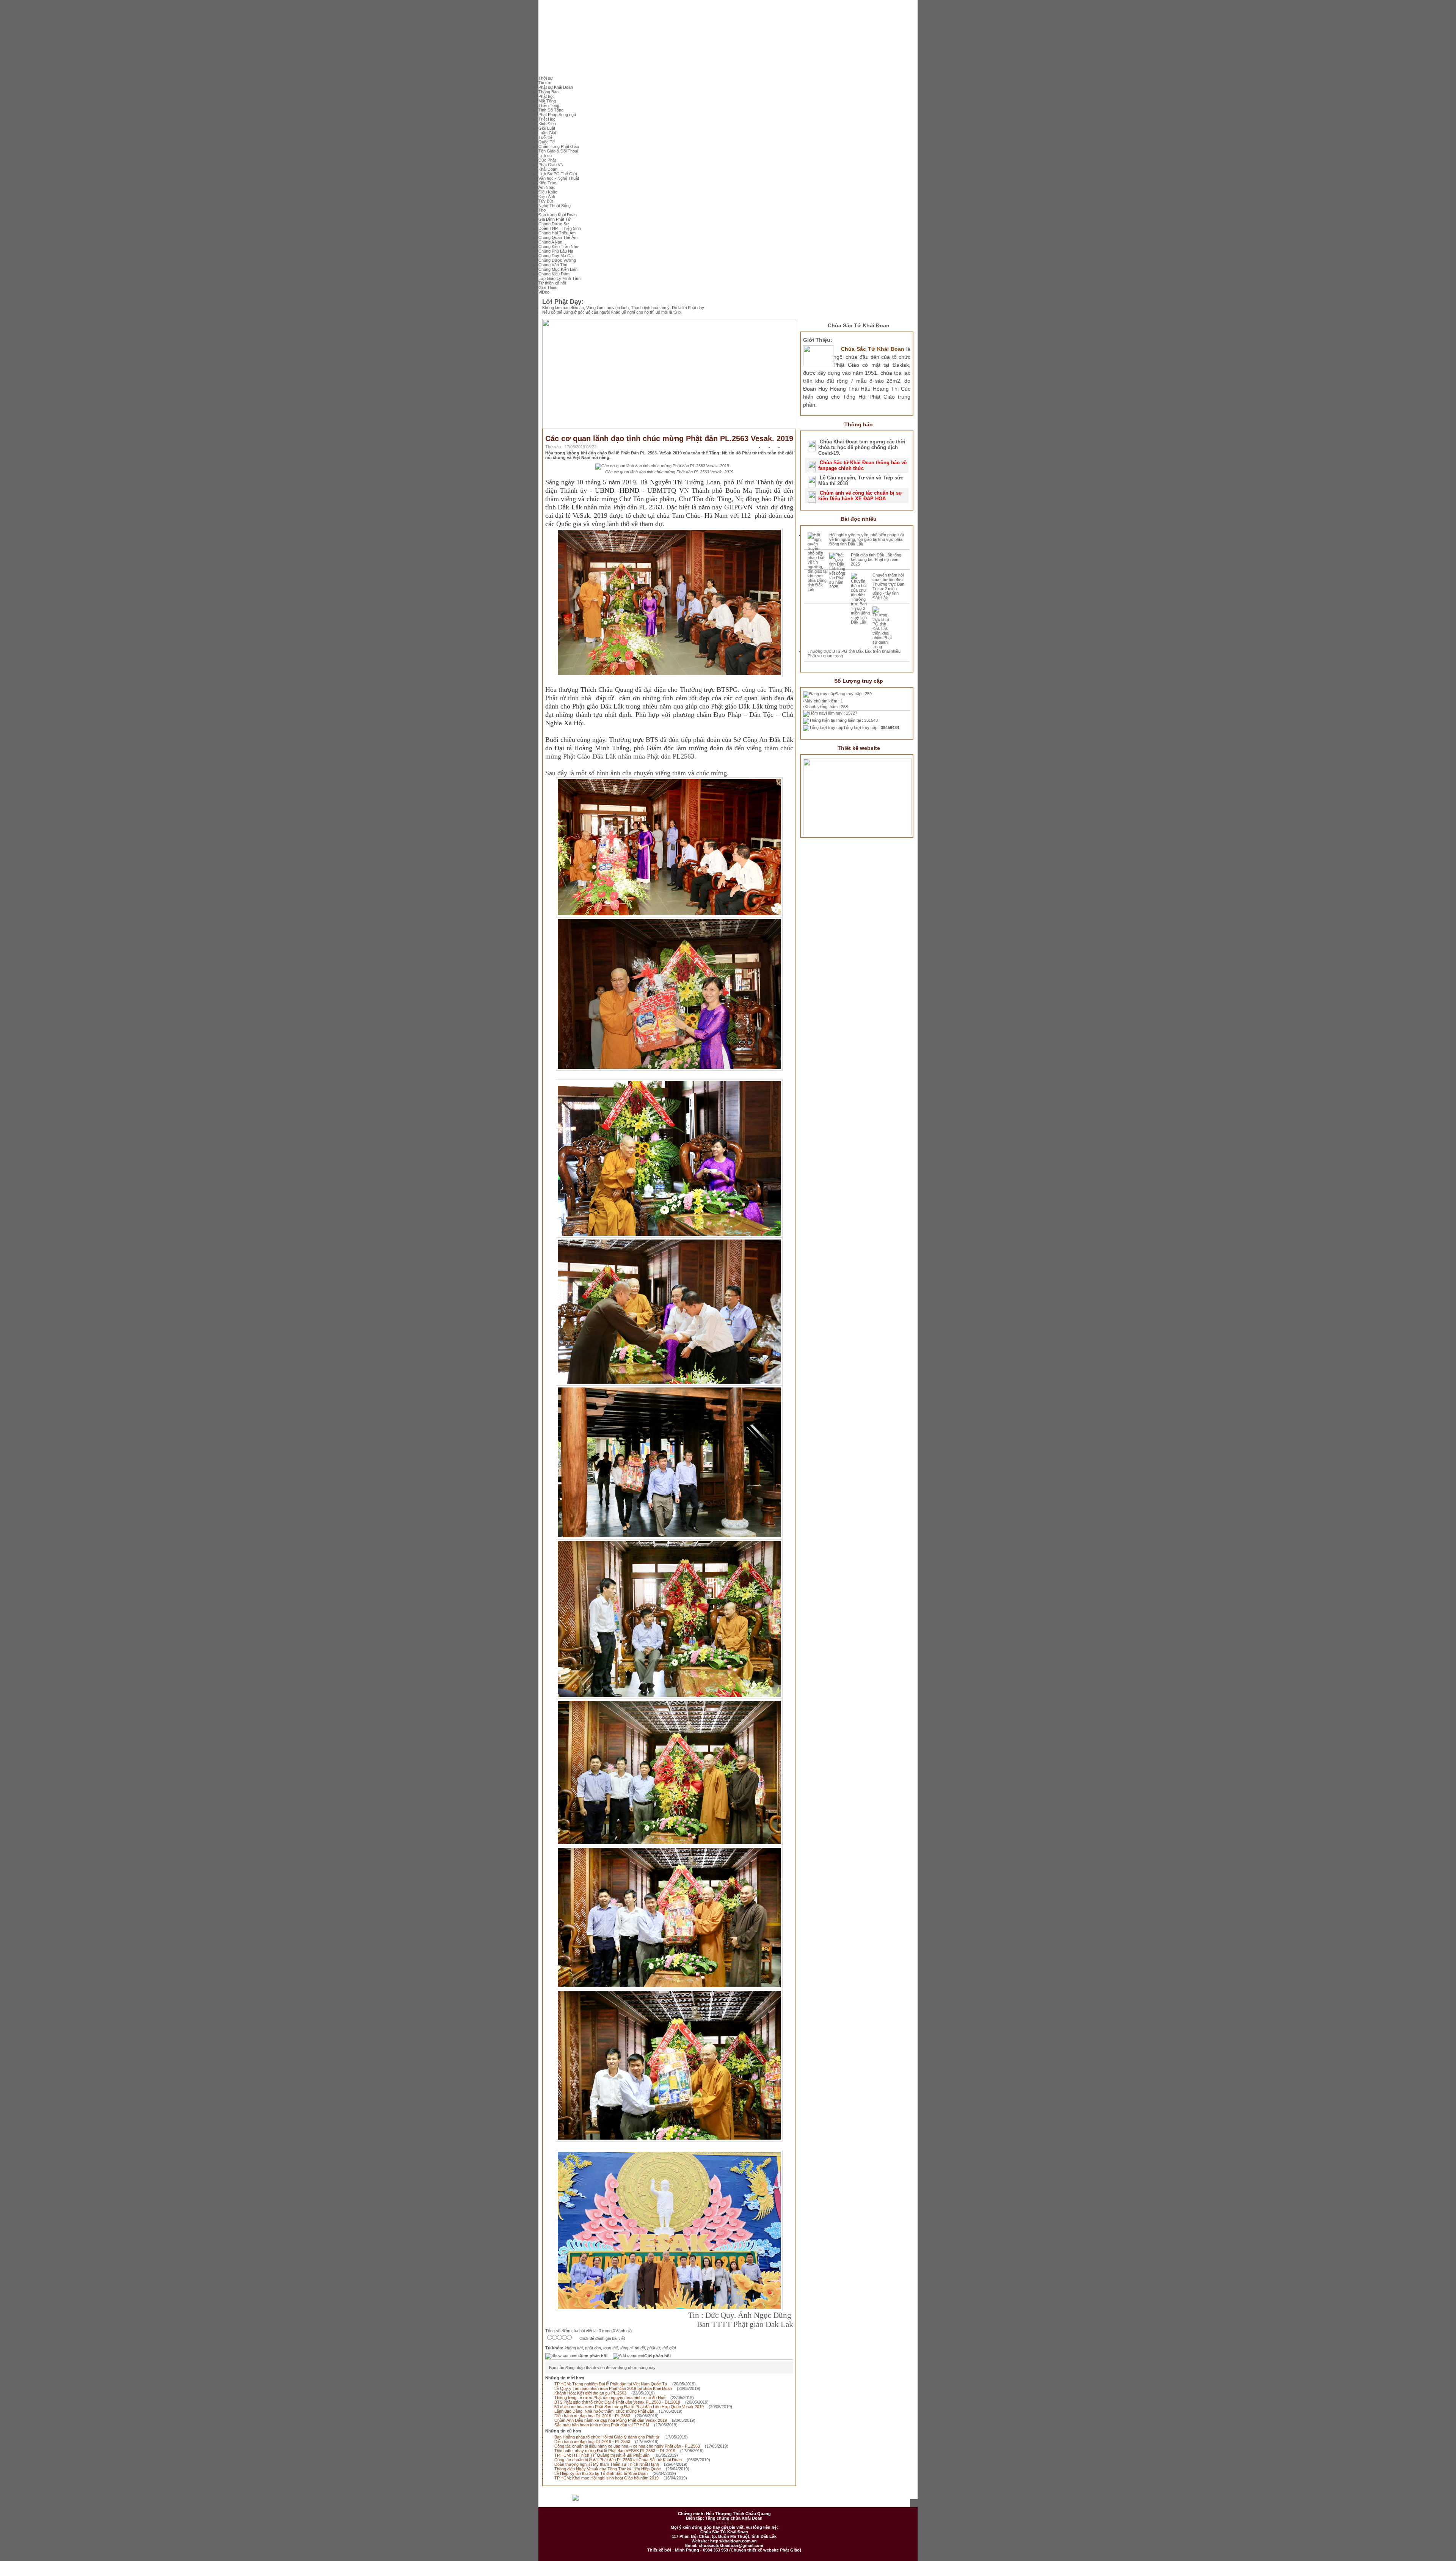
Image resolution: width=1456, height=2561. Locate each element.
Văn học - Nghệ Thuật (559, 178)
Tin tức (545, 83)
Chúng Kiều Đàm (554, 274)
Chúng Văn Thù (553, 265)
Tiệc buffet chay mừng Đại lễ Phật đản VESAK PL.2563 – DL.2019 (615, 2451)
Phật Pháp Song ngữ (557, 115)
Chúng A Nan (550, 242)
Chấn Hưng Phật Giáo (559, 146)
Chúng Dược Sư (554, 224)
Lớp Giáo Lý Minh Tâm (559, 278)
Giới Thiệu (548, 288)
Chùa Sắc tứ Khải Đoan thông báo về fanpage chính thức (862, 465)
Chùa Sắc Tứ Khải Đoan (859, 325)
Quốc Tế (547, 142)
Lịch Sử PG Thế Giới (558, 174)
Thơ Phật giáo (652, 2501)
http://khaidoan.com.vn (733, 2541)
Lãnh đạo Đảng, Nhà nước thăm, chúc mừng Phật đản (604, 2411)
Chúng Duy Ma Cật (556, 256)
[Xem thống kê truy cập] (591, 2501)
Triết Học (547, 119)
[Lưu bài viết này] (790, 448)
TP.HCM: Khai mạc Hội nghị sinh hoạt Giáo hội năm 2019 (606, 2478)
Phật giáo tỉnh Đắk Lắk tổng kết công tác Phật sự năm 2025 (876, 559)
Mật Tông (547, 101)
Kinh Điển (547, 124)
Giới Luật (547, 128)
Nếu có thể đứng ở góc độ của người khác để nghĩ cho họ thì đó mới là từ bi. (612, 312)
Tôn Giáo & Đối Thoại (558, 151)
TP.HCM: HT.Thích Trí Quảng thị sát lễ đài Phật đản (602, 2455)
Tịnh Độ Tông (551, 110)
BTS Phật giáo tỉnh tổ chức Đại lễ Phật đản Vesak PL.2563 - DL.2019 (617, 2402)
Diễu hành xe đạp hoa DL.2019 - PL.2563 (592, 2416)
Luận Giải (547, 133)
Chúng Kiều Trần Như (559, 247)
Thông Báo (548, 92)
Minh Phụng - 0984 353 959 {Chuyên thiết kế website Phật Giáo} (737, 2550)
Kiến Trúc (547, 183)
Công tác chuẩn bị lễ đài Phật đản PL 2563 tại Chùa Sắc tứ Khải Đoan (618, 2460)
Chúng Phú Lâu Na (556, 251)
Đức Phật (547, 160)
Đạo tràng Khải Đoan (558, 215)
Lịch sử (545, 156)
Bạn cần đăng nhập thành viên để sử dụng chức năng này (602, 2368)
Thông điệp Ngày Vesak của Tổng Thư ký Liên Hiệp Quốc (608, 2469)
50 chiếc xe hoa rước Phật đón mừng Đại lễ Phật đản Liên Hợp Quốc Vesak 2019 (629, 2407)
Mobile (865, 2501)
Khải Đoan (548, 169)
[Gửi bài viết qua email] (770, 448)
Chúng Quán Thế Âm (558, 237)
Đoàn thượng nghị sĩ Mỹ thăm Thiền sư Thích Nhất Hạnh (607, 2464)
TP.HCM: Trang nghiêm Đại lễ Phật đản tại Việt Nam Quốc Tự (611, 2384)
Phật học (547, 96)
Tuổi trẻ (545, 137)
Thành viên (728, 2501)
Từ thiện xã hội (552, 283)
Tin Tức (691, 2501)
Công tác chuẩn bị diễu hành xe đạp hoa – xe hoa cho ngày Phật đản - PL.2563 (627, 2446)
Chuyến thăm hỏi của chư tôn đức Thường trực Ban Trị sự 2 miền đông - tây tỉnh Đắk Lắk (888, 586)
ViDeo (544, 292)
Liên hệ (763, 2501)
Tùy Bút (546, 201)
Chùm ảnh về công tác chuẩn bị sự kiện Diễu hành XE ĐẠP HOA (860, 496)
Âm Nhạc (547, 187)
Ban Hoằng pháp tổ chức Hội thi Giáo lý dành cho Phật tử (607, 2437)
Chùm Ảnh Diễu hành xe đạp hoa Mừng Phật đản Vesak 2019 (611, 2420)
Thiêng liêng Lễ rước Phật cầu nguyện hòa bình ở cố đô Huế (610, 2398)
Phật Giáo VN (551, 165)
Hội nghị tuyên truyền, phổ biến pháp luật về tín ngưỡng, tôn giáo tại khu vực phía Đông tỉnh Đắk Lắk (867, 539)
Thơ (542, 210)
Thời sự (546, 78)
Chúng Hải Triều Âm (557, 233)
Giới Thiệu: (818, 340)
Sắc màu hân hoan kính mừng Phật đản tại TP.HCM (602, 2425)
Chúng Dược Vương (557, 260)
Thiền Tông (549, 105)
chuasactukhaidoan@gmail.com (731, 2545)
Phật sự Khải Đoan (556, 87)
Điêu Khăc (548, 192)
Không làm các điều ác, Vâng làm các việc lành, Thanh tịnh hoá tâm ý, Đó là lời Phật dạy (623, 308)
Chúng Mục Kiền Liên (558, 269)
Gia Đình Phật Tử (555, 219)
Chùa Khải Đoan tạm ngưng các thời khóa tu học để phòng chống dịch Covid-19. (862, 447)
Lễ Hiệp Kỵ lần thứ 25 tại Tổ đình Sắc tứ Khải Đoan (601, 2473)
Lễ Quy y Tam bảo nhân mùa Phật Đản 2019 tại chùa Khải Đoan (613, 2388)
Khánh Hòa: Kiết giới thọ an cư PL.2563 (590, 2393)
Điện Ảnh (547, 196)
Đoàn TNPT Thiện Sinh (560, 228)
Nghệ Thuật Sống (555, 206)
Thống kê (798, 2501)
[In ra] (780, 448)
